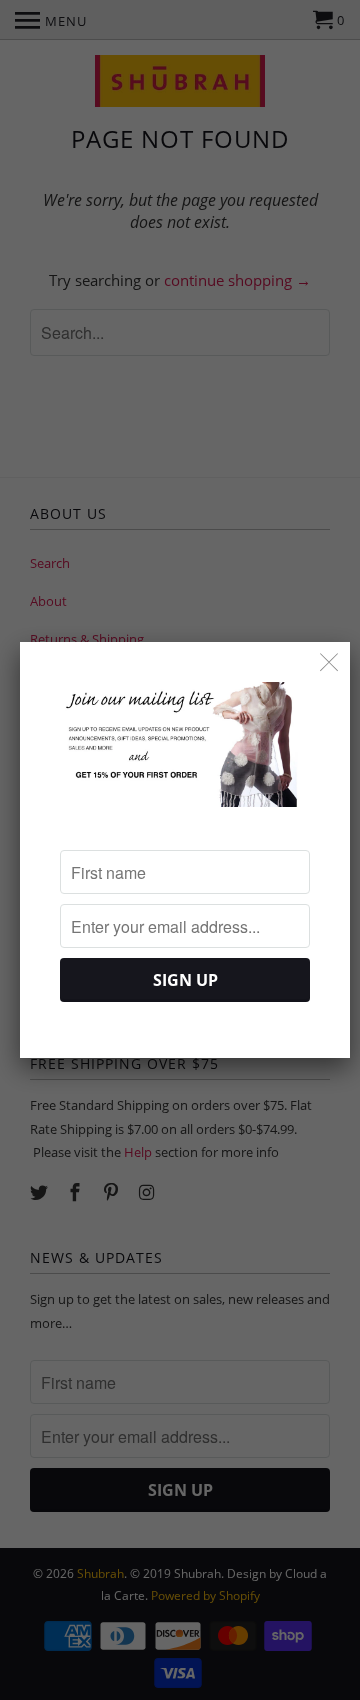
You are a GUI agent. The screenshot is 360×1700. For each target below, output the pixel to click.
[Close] (329, 662)
